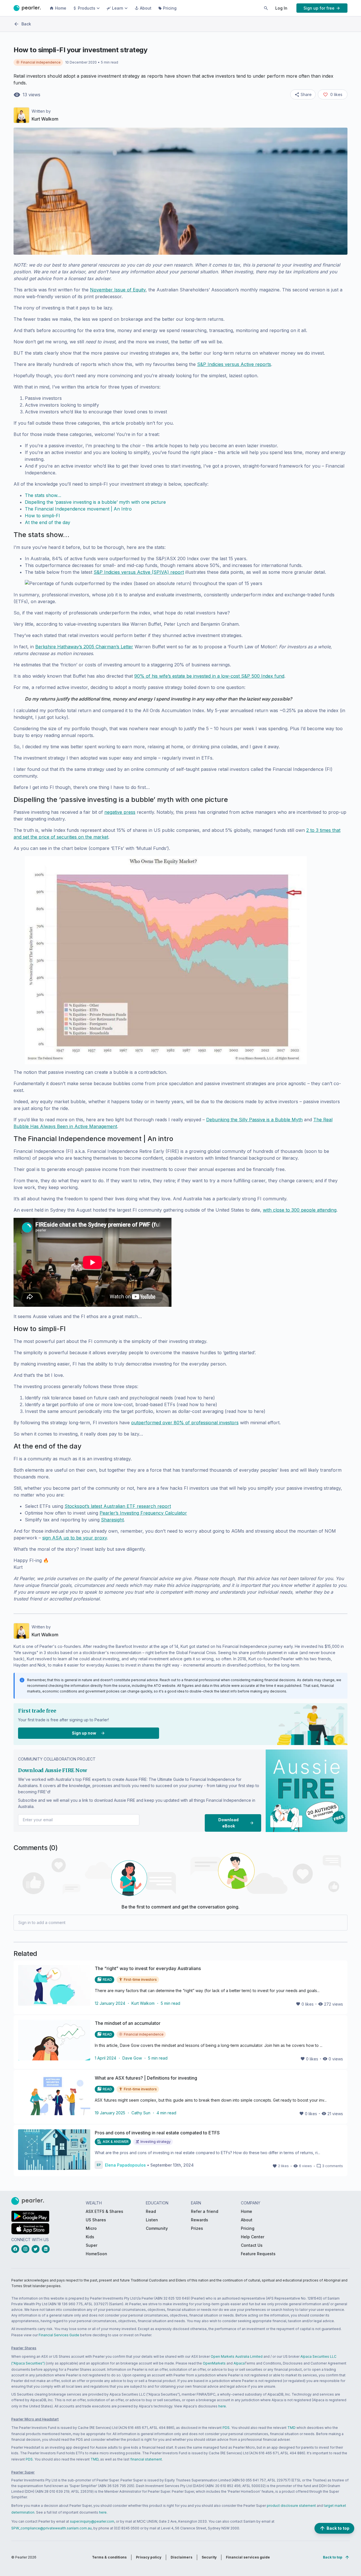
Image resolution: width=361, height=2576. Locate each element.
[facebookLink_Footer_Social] (16, 2249)
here (222, 2406)
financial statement (146, 2459)
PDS (226, 2428)
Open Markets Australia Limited (237, 2356)
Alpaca (239, 2363)
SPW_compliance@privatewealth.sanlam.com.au (51, 2528)
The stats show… (43, 495)
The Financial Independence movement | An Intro (78, 509)
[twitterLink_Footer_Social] (37, 2249)
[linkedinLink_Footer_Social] (47, 2249)
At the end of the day (48, 522)
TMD (291, 2428)
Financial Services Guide (59, 2335)
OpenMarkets (214, 2363)
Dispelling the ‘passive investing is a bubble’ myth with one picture (95, 502)
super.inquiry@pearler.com (92, 2521)
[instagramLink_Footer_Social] (27, 2249)
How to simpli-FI (42, 516)
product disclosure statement (291, 2506)
